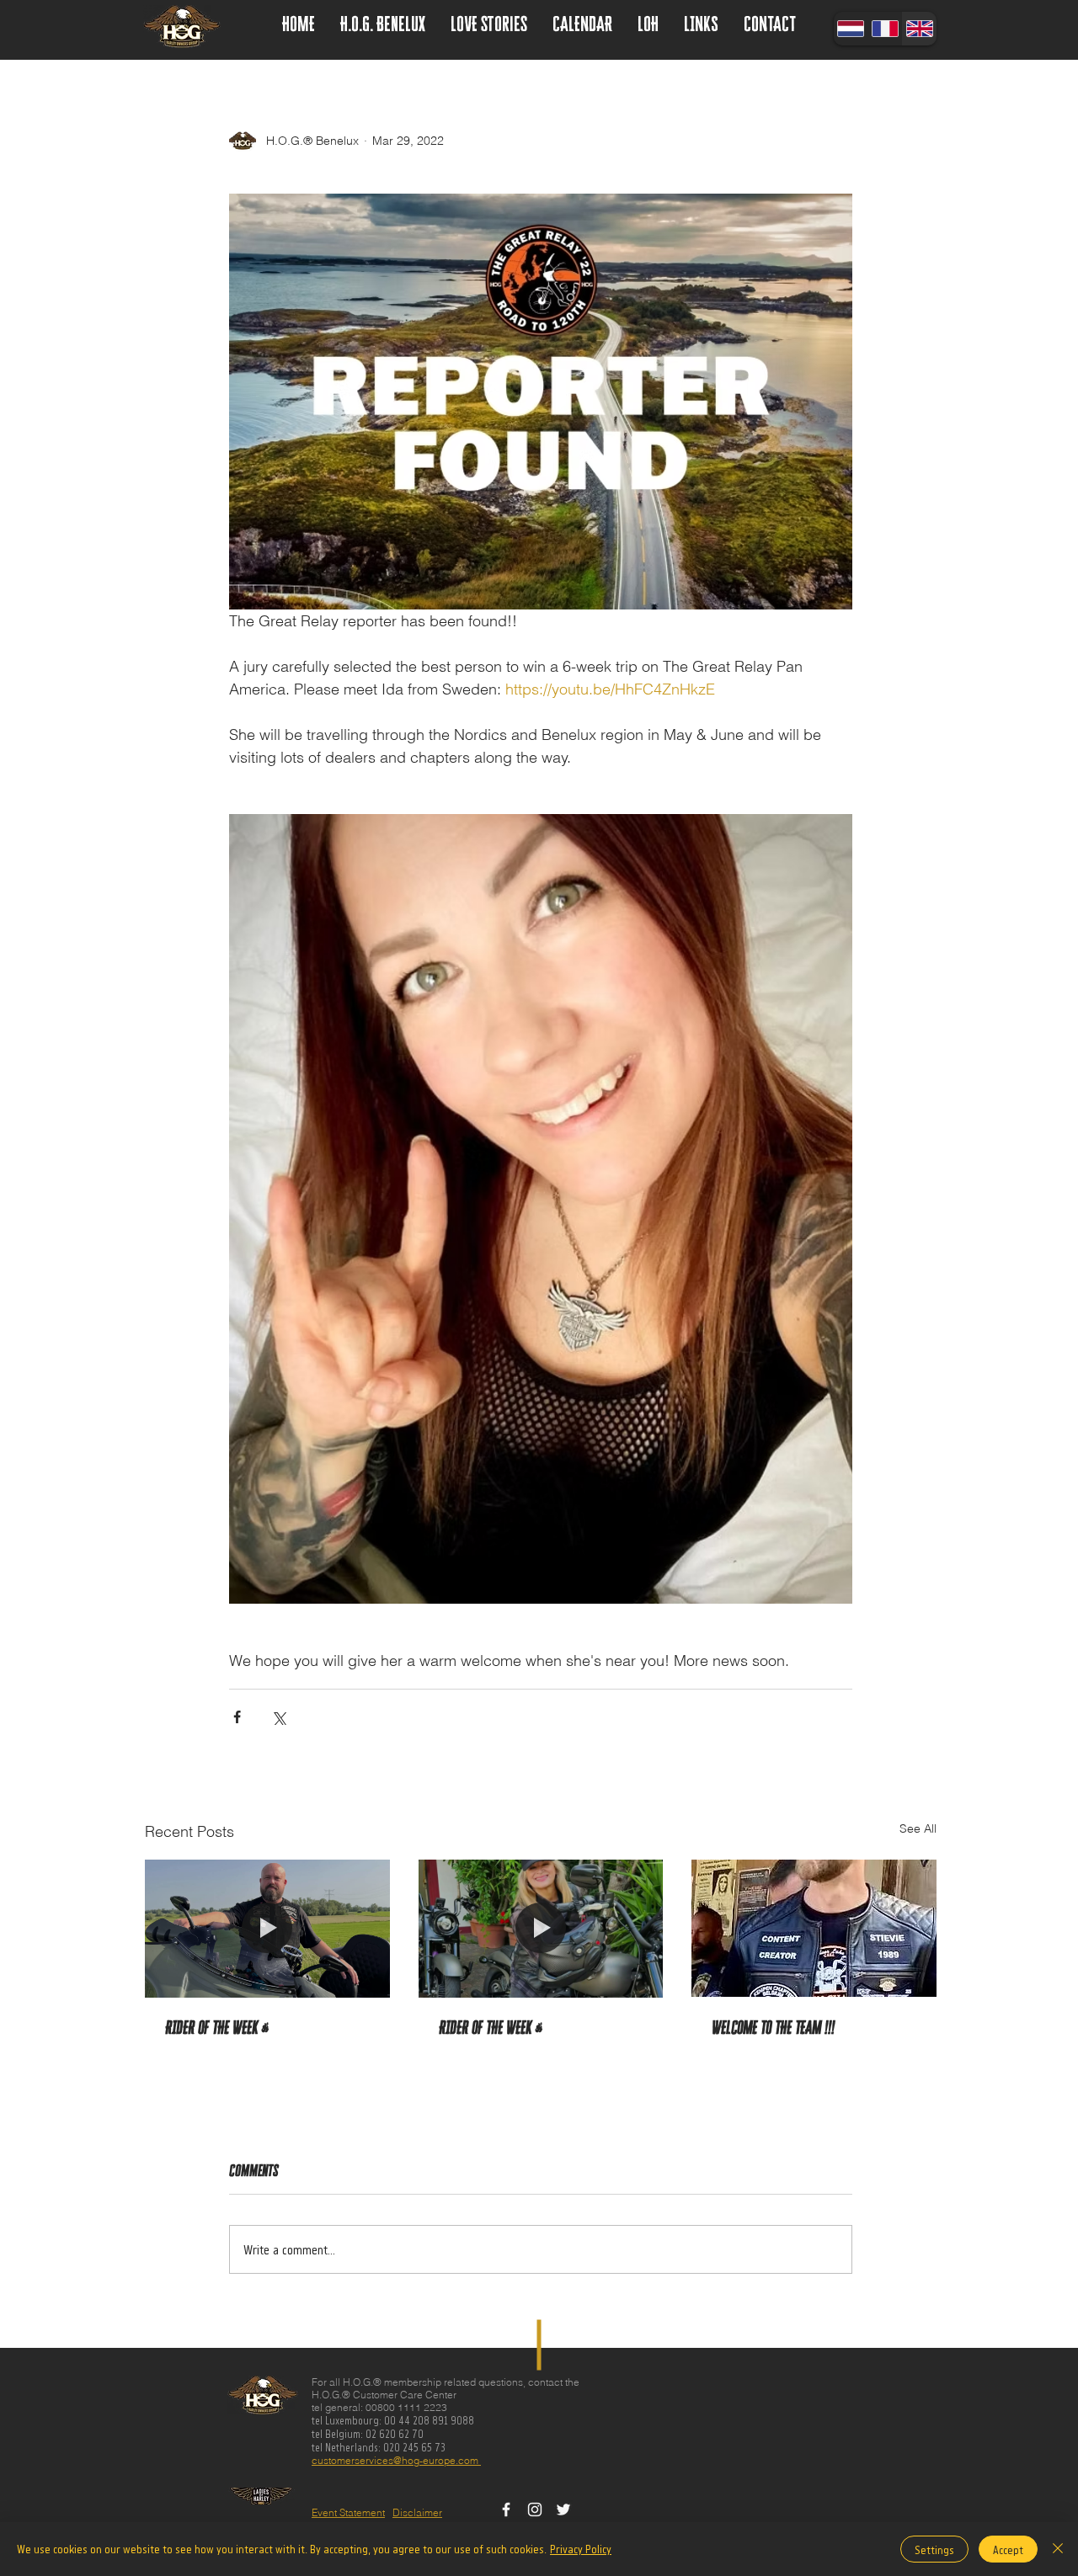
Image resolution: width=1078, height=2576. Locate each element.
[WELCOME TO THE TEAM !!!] (814, 1928)
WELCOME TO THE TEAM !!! (773, 2028)
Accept (1008, 2549)
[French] (885, 29)
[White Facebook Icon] (506, 2509)
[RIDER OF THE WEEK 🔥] (267, 1928)
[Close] (1058, 2549)
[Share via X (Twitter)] (278, 1717)
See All (918, 1828)
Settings (934, 2549)
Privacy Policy (581, 2549)
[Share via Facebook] (237, 1717)
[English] (919, 29)
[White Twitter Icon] (563, 2509)
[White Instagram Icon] (535, 2509)
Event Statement (348, 2512)
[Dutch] (851, 29)
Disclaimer (417, 2512)
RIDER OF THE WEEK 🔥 (217, 2028)
